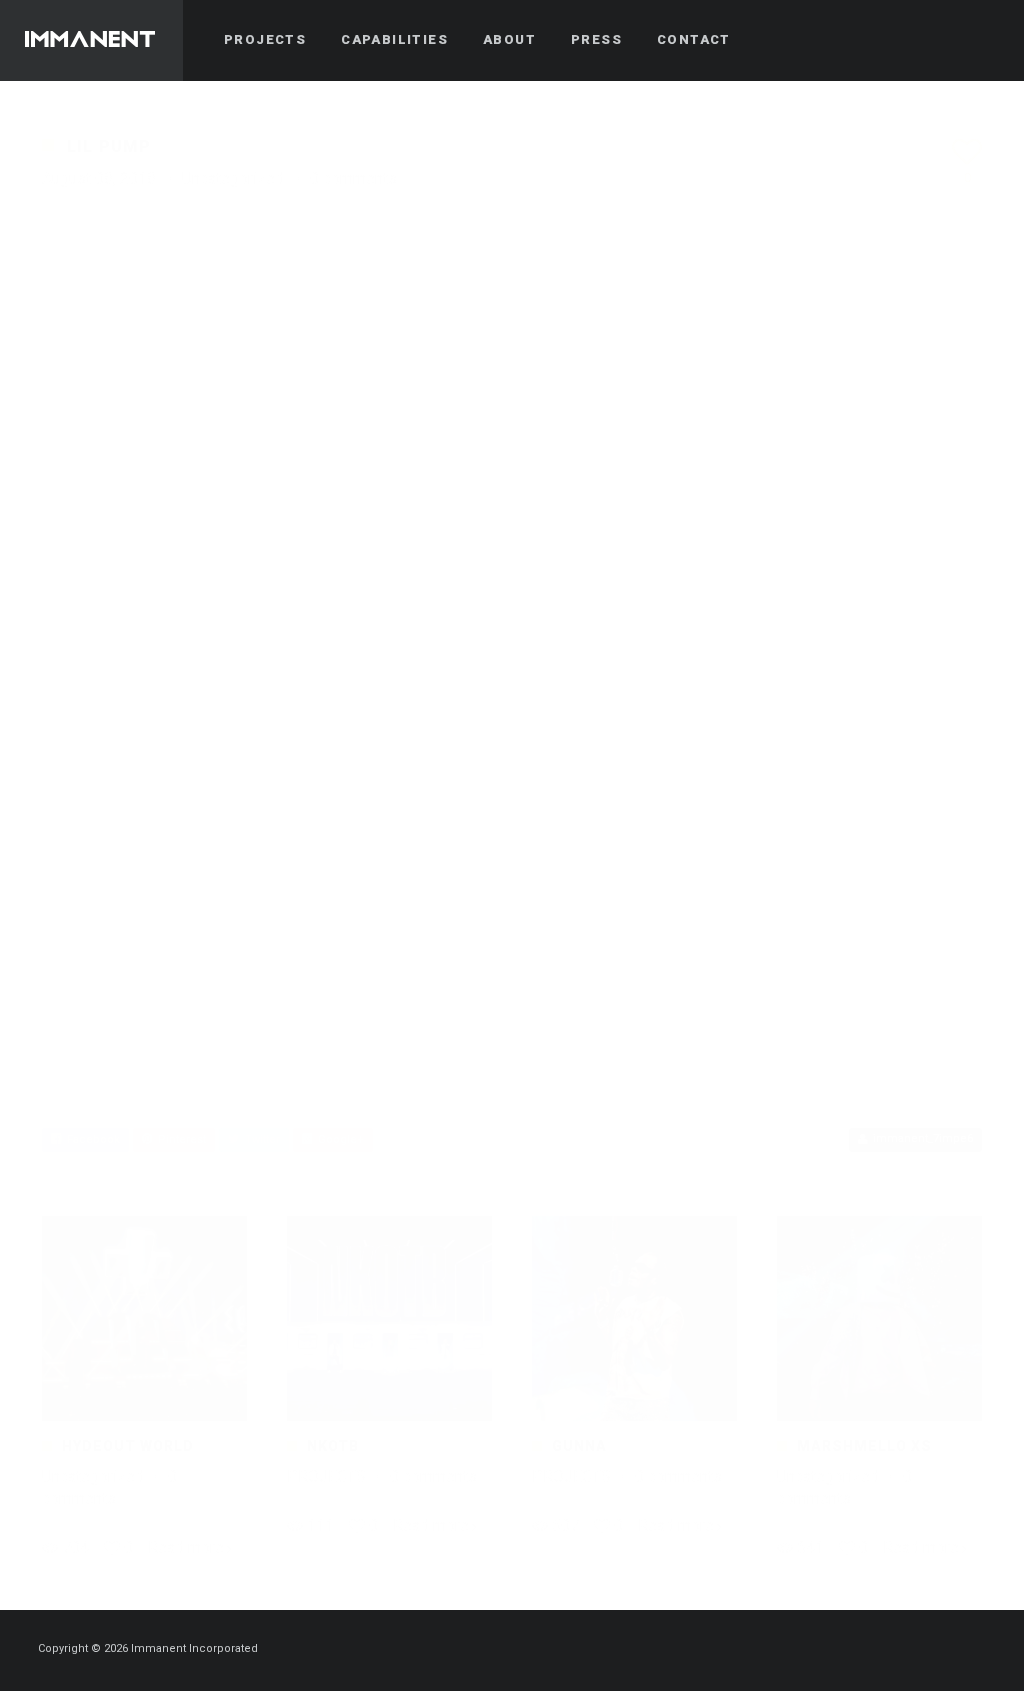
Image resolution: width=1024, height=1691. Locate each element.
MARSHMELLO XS (864, 1446)
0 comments (353, 178)
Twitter (259, 1139)
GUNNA (579, 1446)
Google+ (338, 1139)
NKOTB (333, 1446)
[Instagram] (945, 1650)
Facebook (90, 1139)
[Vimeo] (981, 1650)
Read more (186, 1547)
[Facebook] (909, 1650)
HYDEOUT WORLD (128, 1446)
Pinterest (179, 1139)
